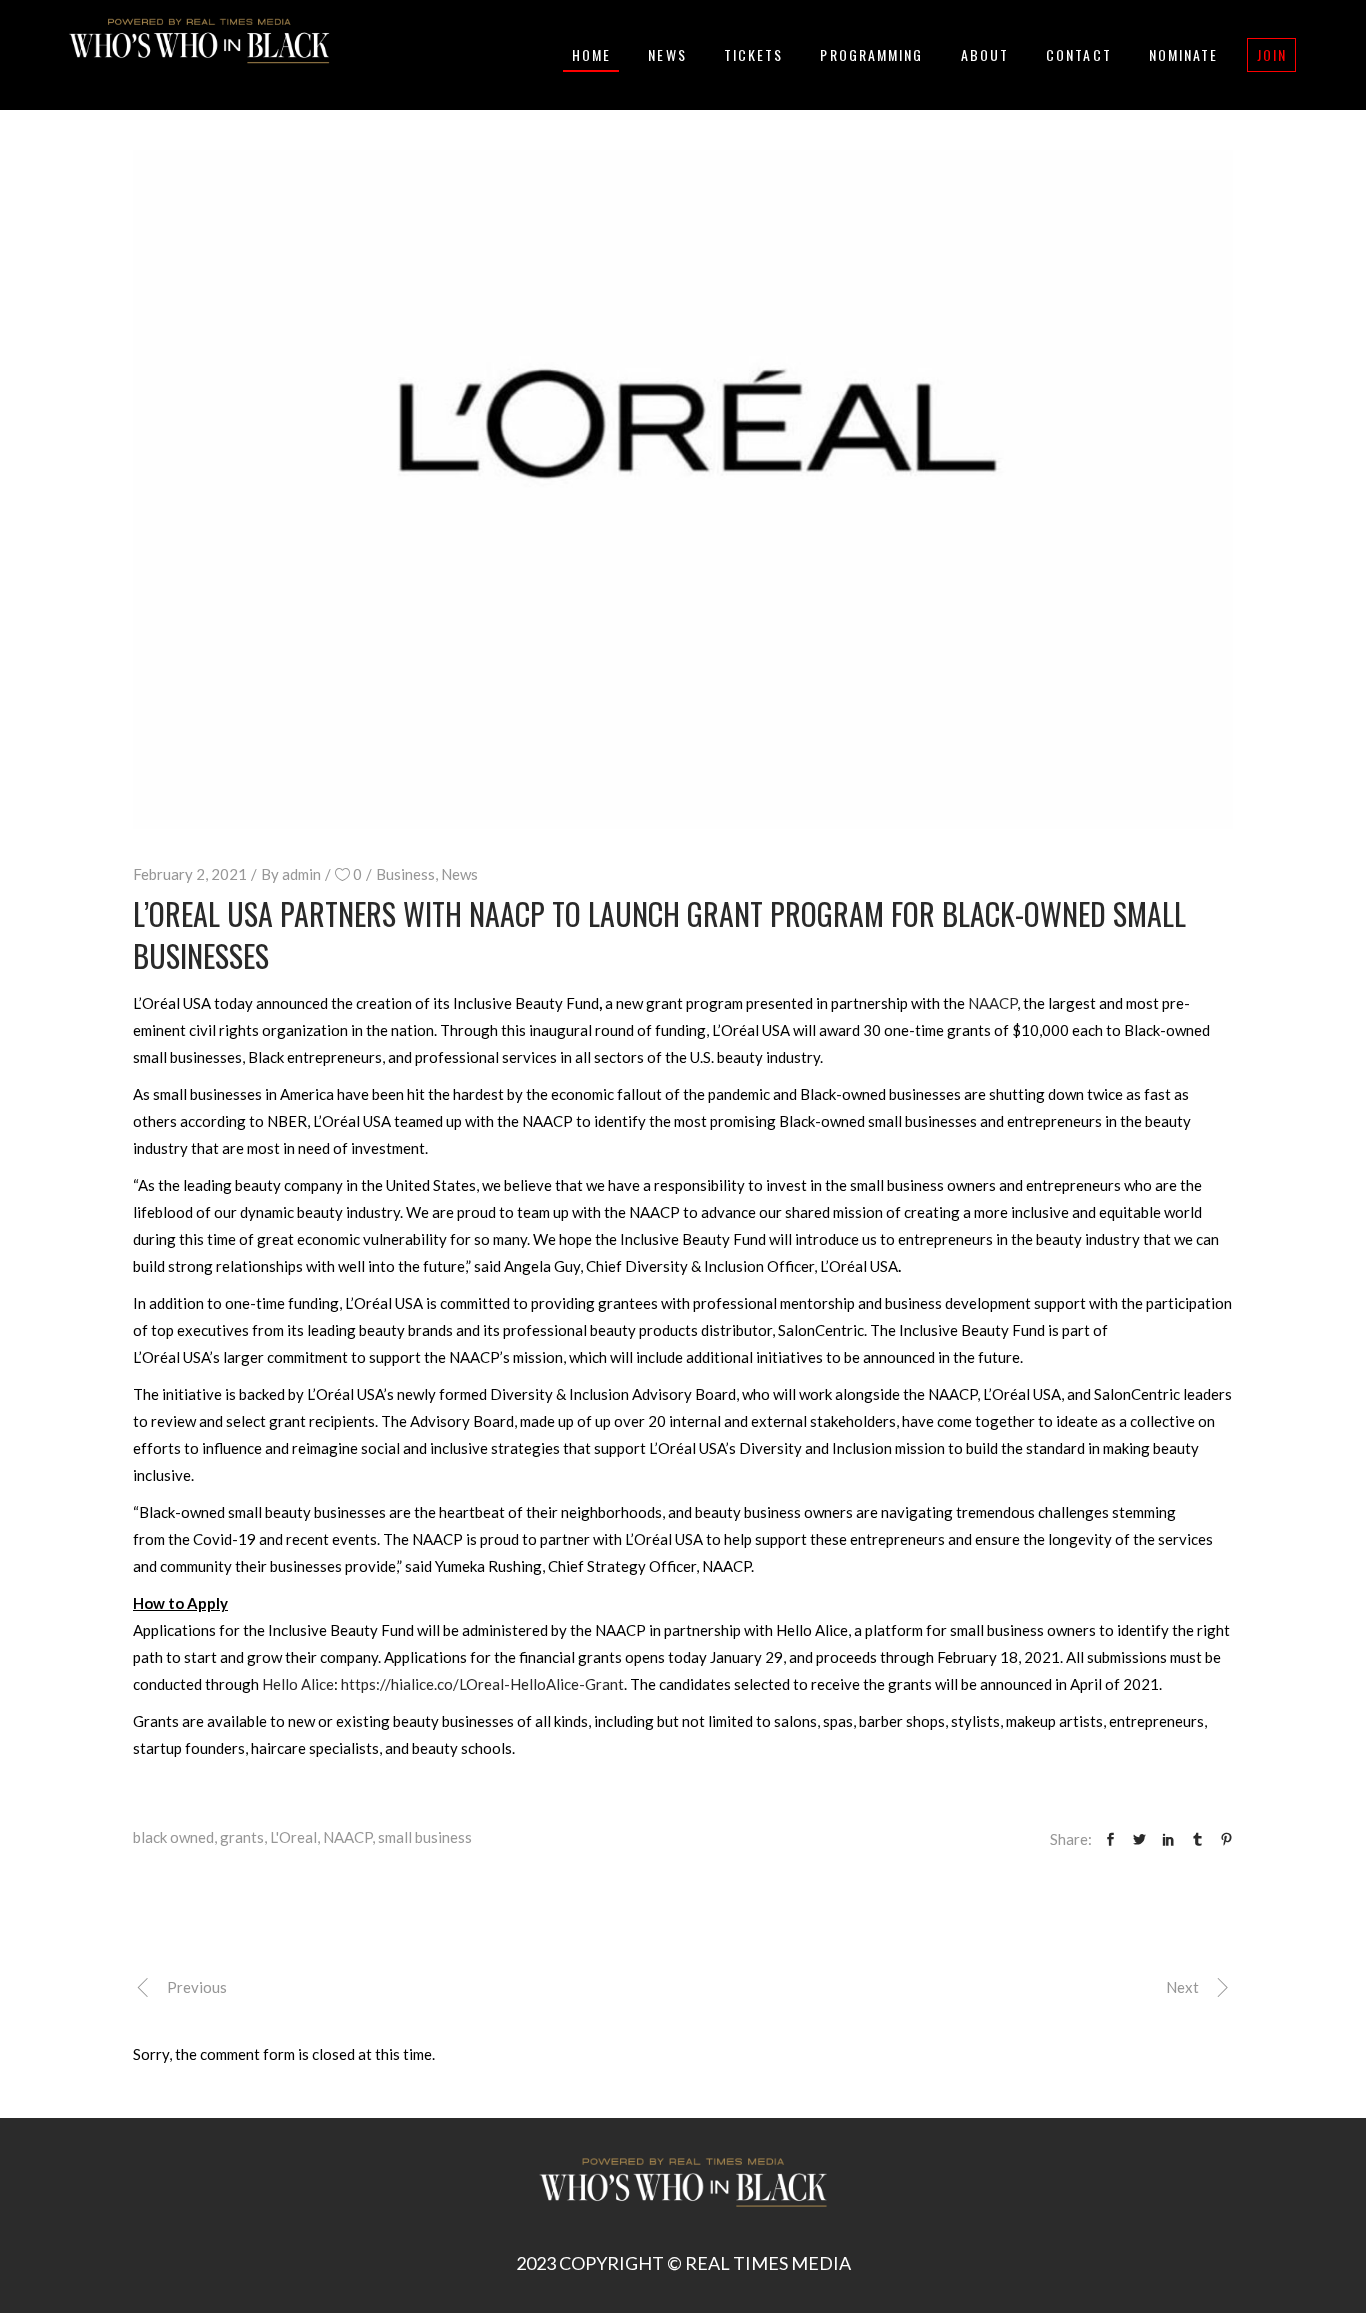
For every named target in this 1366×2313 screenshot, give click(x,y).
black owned (173, 1837)
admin (301, 874)
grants (242, 1837)
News (459, 874)
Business (405, 874)
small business (425, 1837)
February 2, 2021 (190, 874)
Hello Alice (298, 1684)
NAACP (992, 1003)
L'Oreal (293, 1837)
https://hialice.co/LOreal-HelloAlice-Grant (482, 1684)
